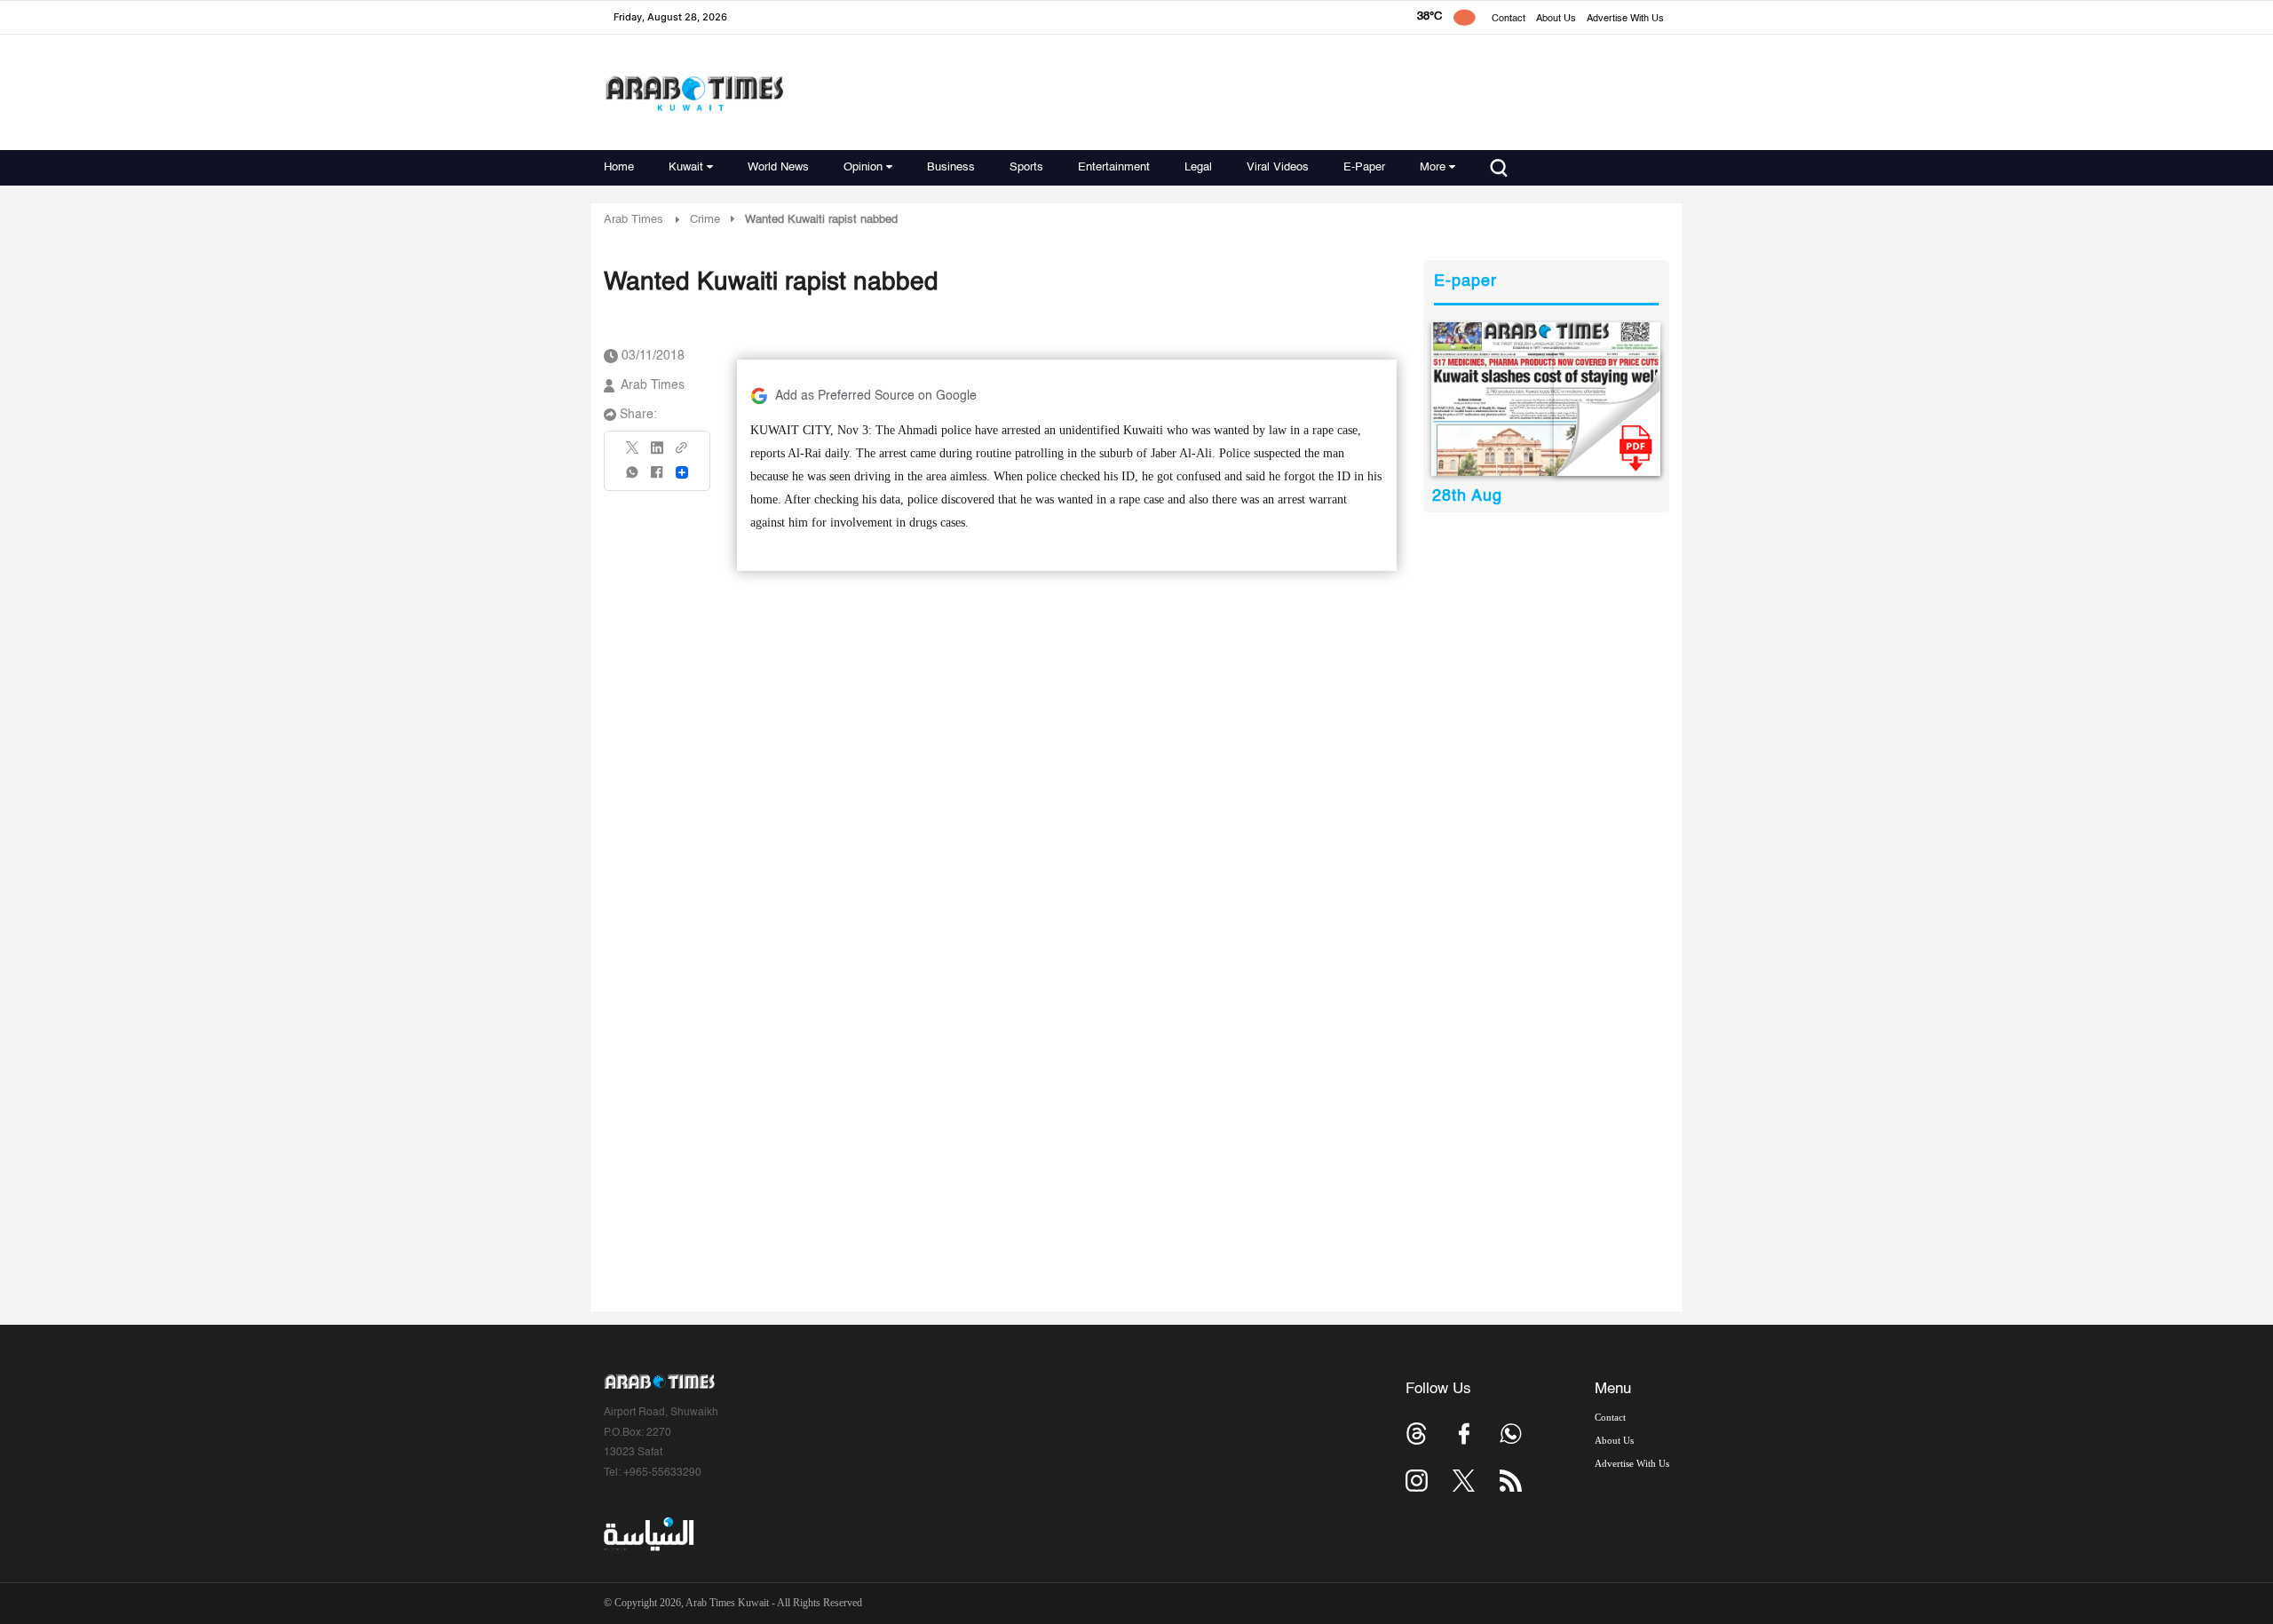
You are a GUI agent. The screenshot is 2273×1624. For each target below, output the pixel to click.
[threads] (1417, 1434)
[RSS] (1511, 1481)
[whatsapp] (633, 478)
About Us (1556, 19)
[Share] (682, 472)
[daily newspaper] (1546, 399)
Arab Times (634, 220)
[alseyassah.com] (648, 1534)
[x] (1464, 1481)
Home (619, 167)
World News (778, 167)
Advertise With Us (1625, 19)
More (1433, 167)
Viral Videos (1278, 167)
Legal (1198, 167)
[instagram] (1417, 1481)
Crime (705, 220)
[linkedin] (657, 454)
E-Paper (1364, 167)
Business (951, 167)
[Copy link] (682, 453)
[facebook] (657, 478)
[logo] (694, 93)
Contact (1509, 19)
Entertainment (1114, 167)
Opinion (863, 167)
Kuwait (686, 167)
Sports (1026, 167)
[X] (633, 453)
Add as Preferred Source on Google (876, 396)
